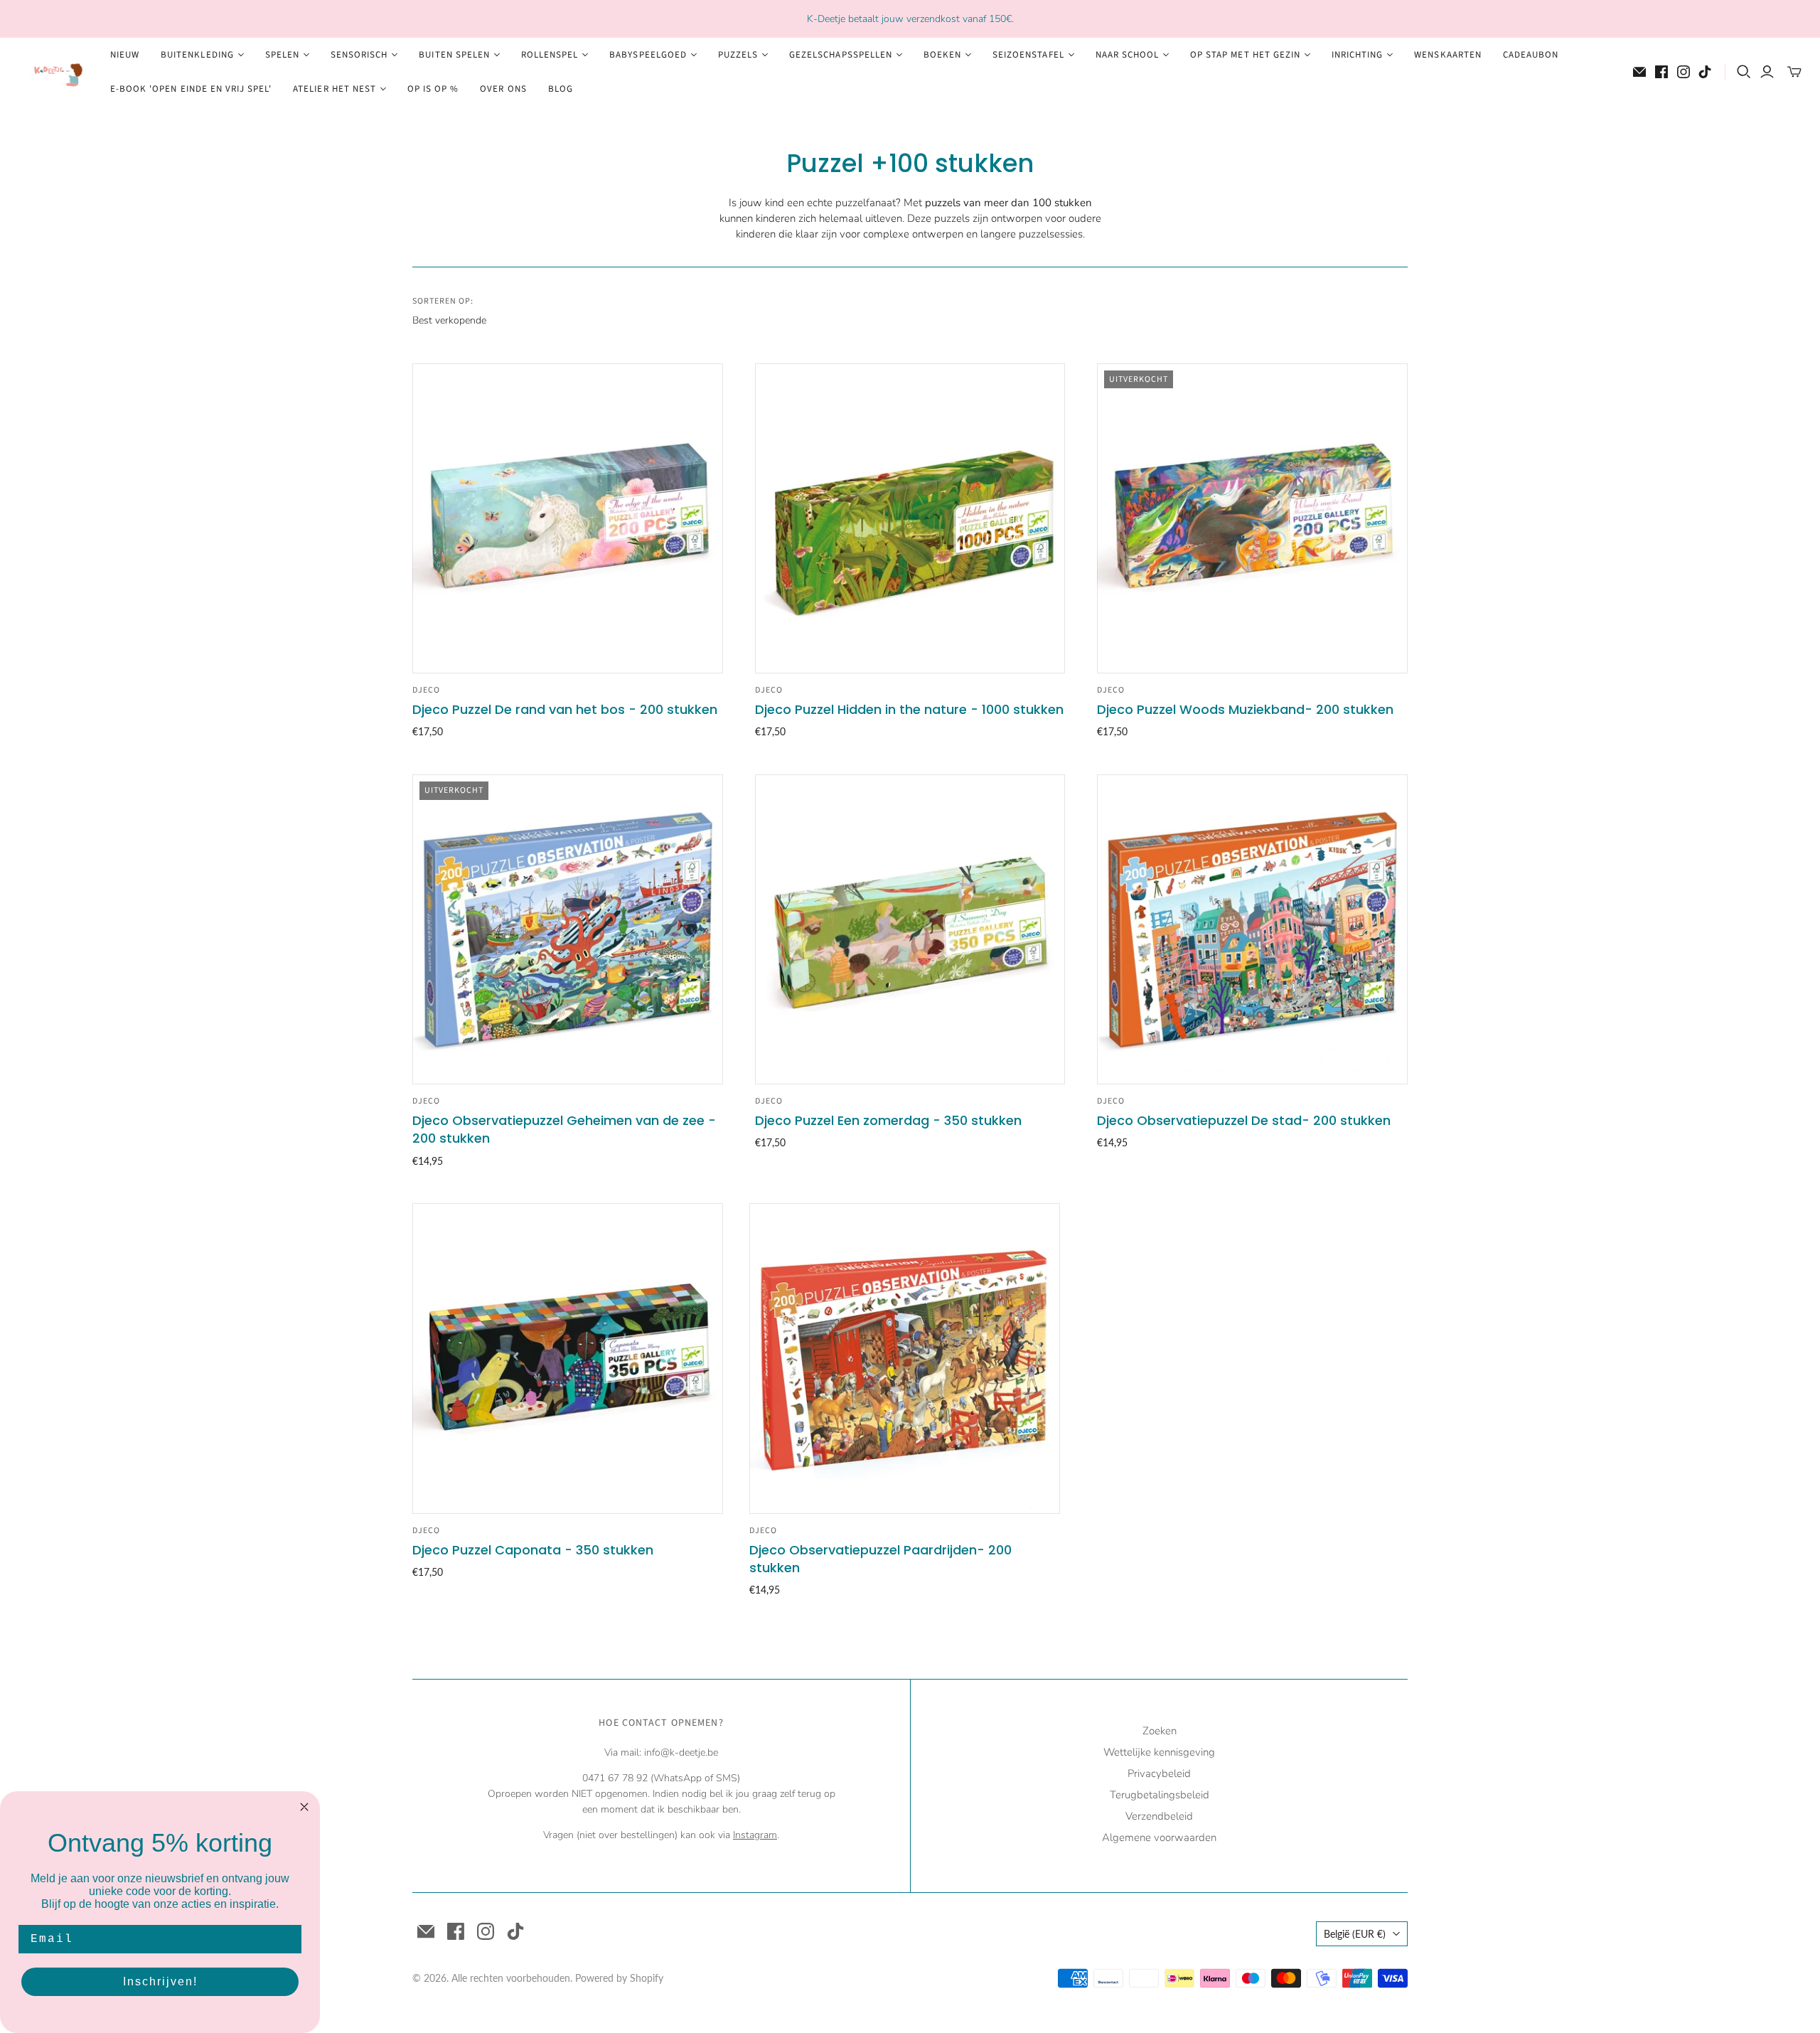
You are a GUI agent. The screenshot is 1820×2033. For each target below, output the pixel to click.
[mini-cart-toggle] (1794, 72)
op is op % (433, 89)
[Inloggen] (1767, 72)
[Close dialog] (304, 1807)
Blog (561, 89)
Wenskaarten (1447, 55)
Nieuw (125, 55)
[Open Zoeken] (1744, 72)
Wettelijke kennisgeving (1159, 1752)
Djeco (426, 690)
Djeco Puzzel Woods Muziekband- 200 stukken (1245, 709)
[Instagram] (1683, 72)
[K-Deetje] (53, 72)
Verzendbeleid (1159, 1816)
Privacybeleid (1159, 1773)
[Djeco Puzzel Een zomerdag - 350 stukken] (910, 930)
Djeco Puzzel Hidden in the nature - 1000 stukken (909, 709)
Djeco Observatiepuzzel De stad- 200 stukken (1244, 1120)
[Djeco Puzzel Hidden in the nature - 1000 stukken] (910, 519)
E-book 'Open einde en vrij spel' (191, 89)
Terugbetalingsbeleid (1160, 1795)
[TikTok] (1705, 72)
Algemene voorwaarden (1159, 1837)
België (1355, 1934)
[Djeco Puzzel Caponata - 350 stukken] (568, 1359)
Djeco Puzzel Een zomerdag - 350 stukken (888, 1120)
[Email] (1639, 72)
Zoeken (1160, 1731)
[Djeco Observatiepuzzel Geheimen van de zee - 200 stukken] (568, 930)
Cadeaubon (1531, 55)
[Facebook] (1661, 72)
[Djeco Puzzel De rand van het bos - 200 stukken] (568, 519)
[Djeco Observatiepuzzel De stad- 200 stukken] (1252, 930)
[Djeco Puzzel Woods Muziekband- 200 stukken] (1252, 519)
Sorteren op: (443, 302)
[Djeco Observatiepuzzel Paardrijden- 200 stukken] (905, 1359)
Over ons (503, 89)
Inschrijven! (160, 1981)
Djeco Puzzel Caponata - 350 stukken (533, 1550)
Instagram (755, 1835)
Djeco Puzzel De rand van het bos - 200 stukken (565, 709)
